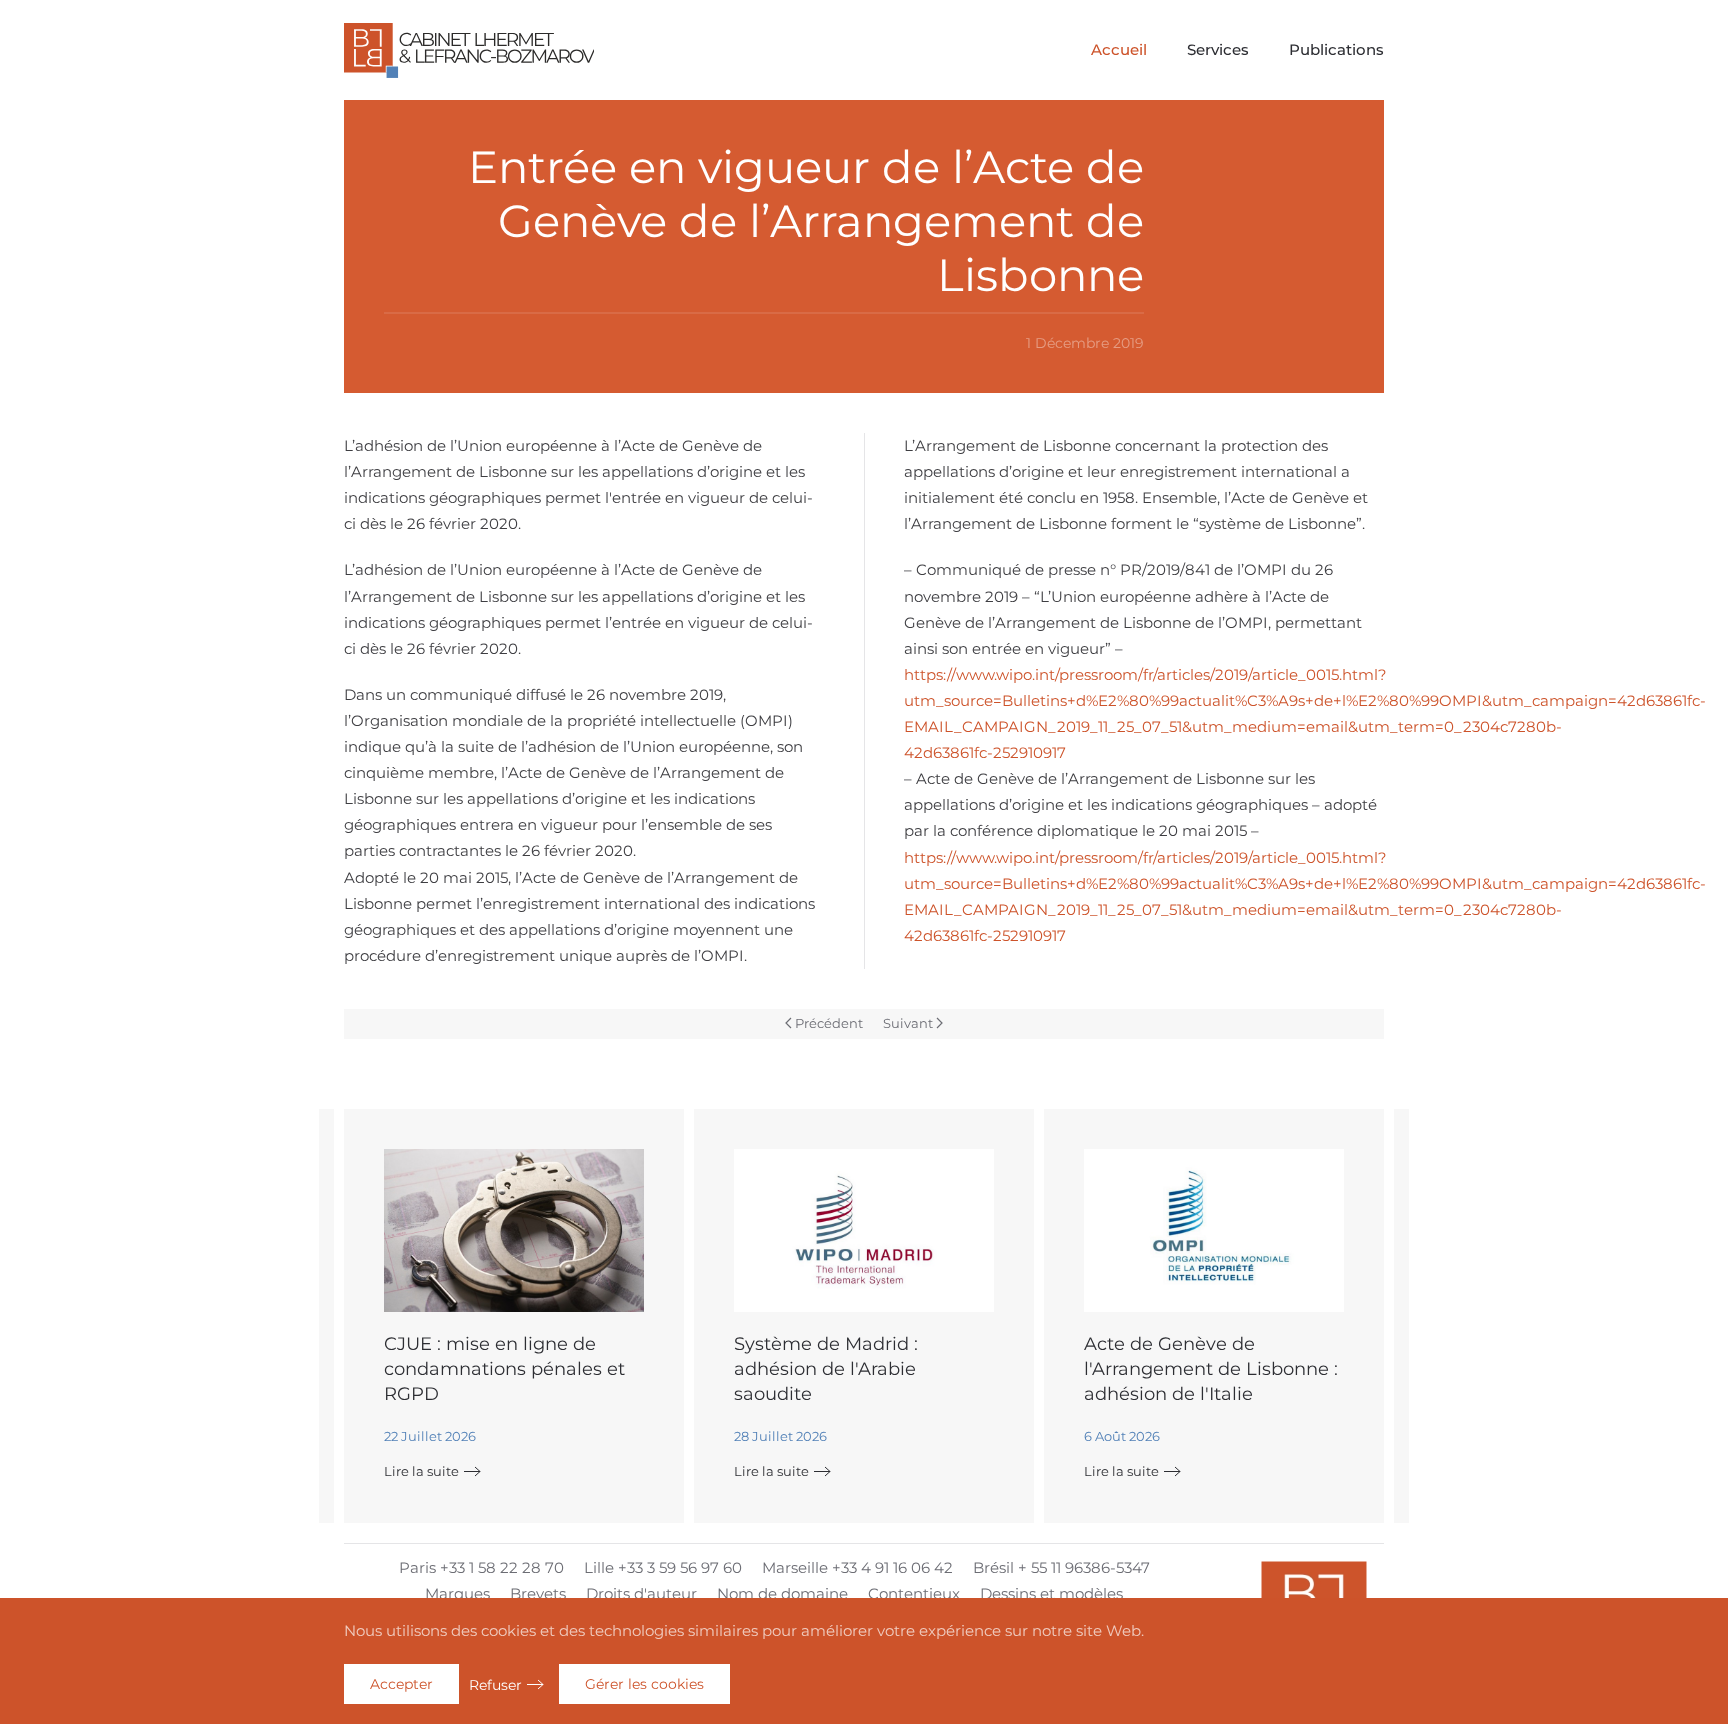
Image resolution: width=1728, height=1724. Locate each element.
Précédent (829, 1023)
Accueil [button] (1119, 49)
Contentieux (914, 1593)
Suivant (908, 1023)
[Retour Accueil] (469, 50)
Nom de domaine (782, 1593)
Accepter (401, 1684)
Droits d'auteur (641, 1593)
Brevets (538, 1593)
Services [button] (1218, 49)
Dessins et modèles (1051, 1593)
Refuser (495, 1685)
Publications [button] (1336, 49)
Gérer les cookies (644, 1684)
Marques (457, 1593)
